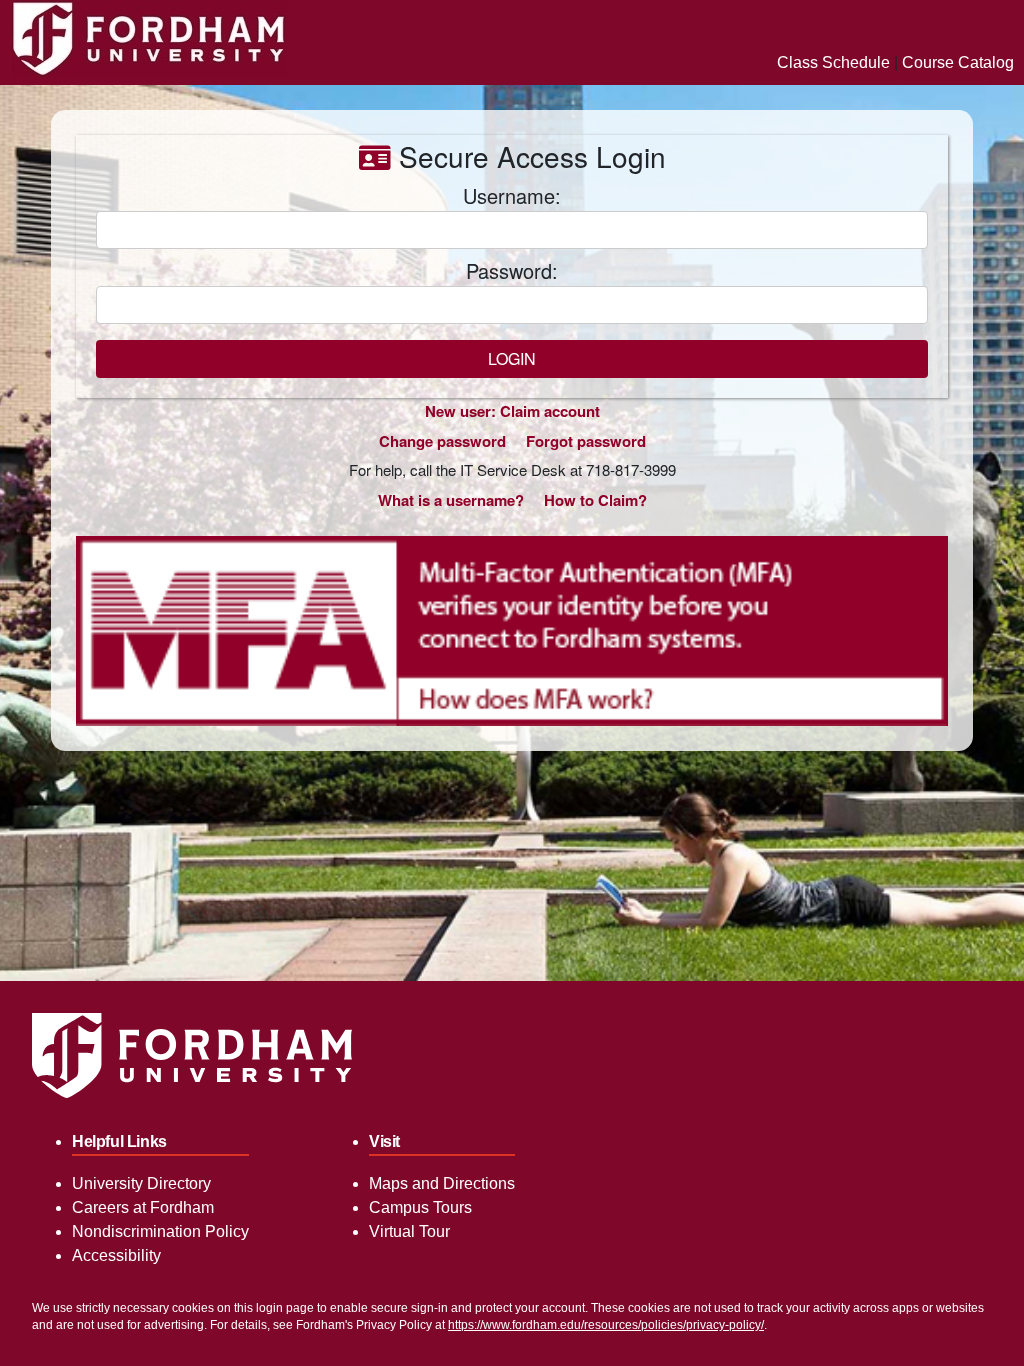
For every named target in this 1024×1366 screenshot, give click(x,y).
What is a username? (451, 500)
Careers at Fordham (143, 1207)
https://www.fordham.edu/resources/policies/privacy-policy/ (606, 1325)
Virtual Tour (409, 1231)
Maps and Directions (442, 1183)
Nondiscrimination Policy (160, 1231)
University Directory (141, 1183)
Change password (442, 441)
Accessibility (116, 1255)
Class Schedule (833, 62)
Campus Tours (420, 1207)
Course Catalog (958, 62)
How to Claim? (595, 500)
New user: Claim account (512, 411)
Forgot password (586, 441)
